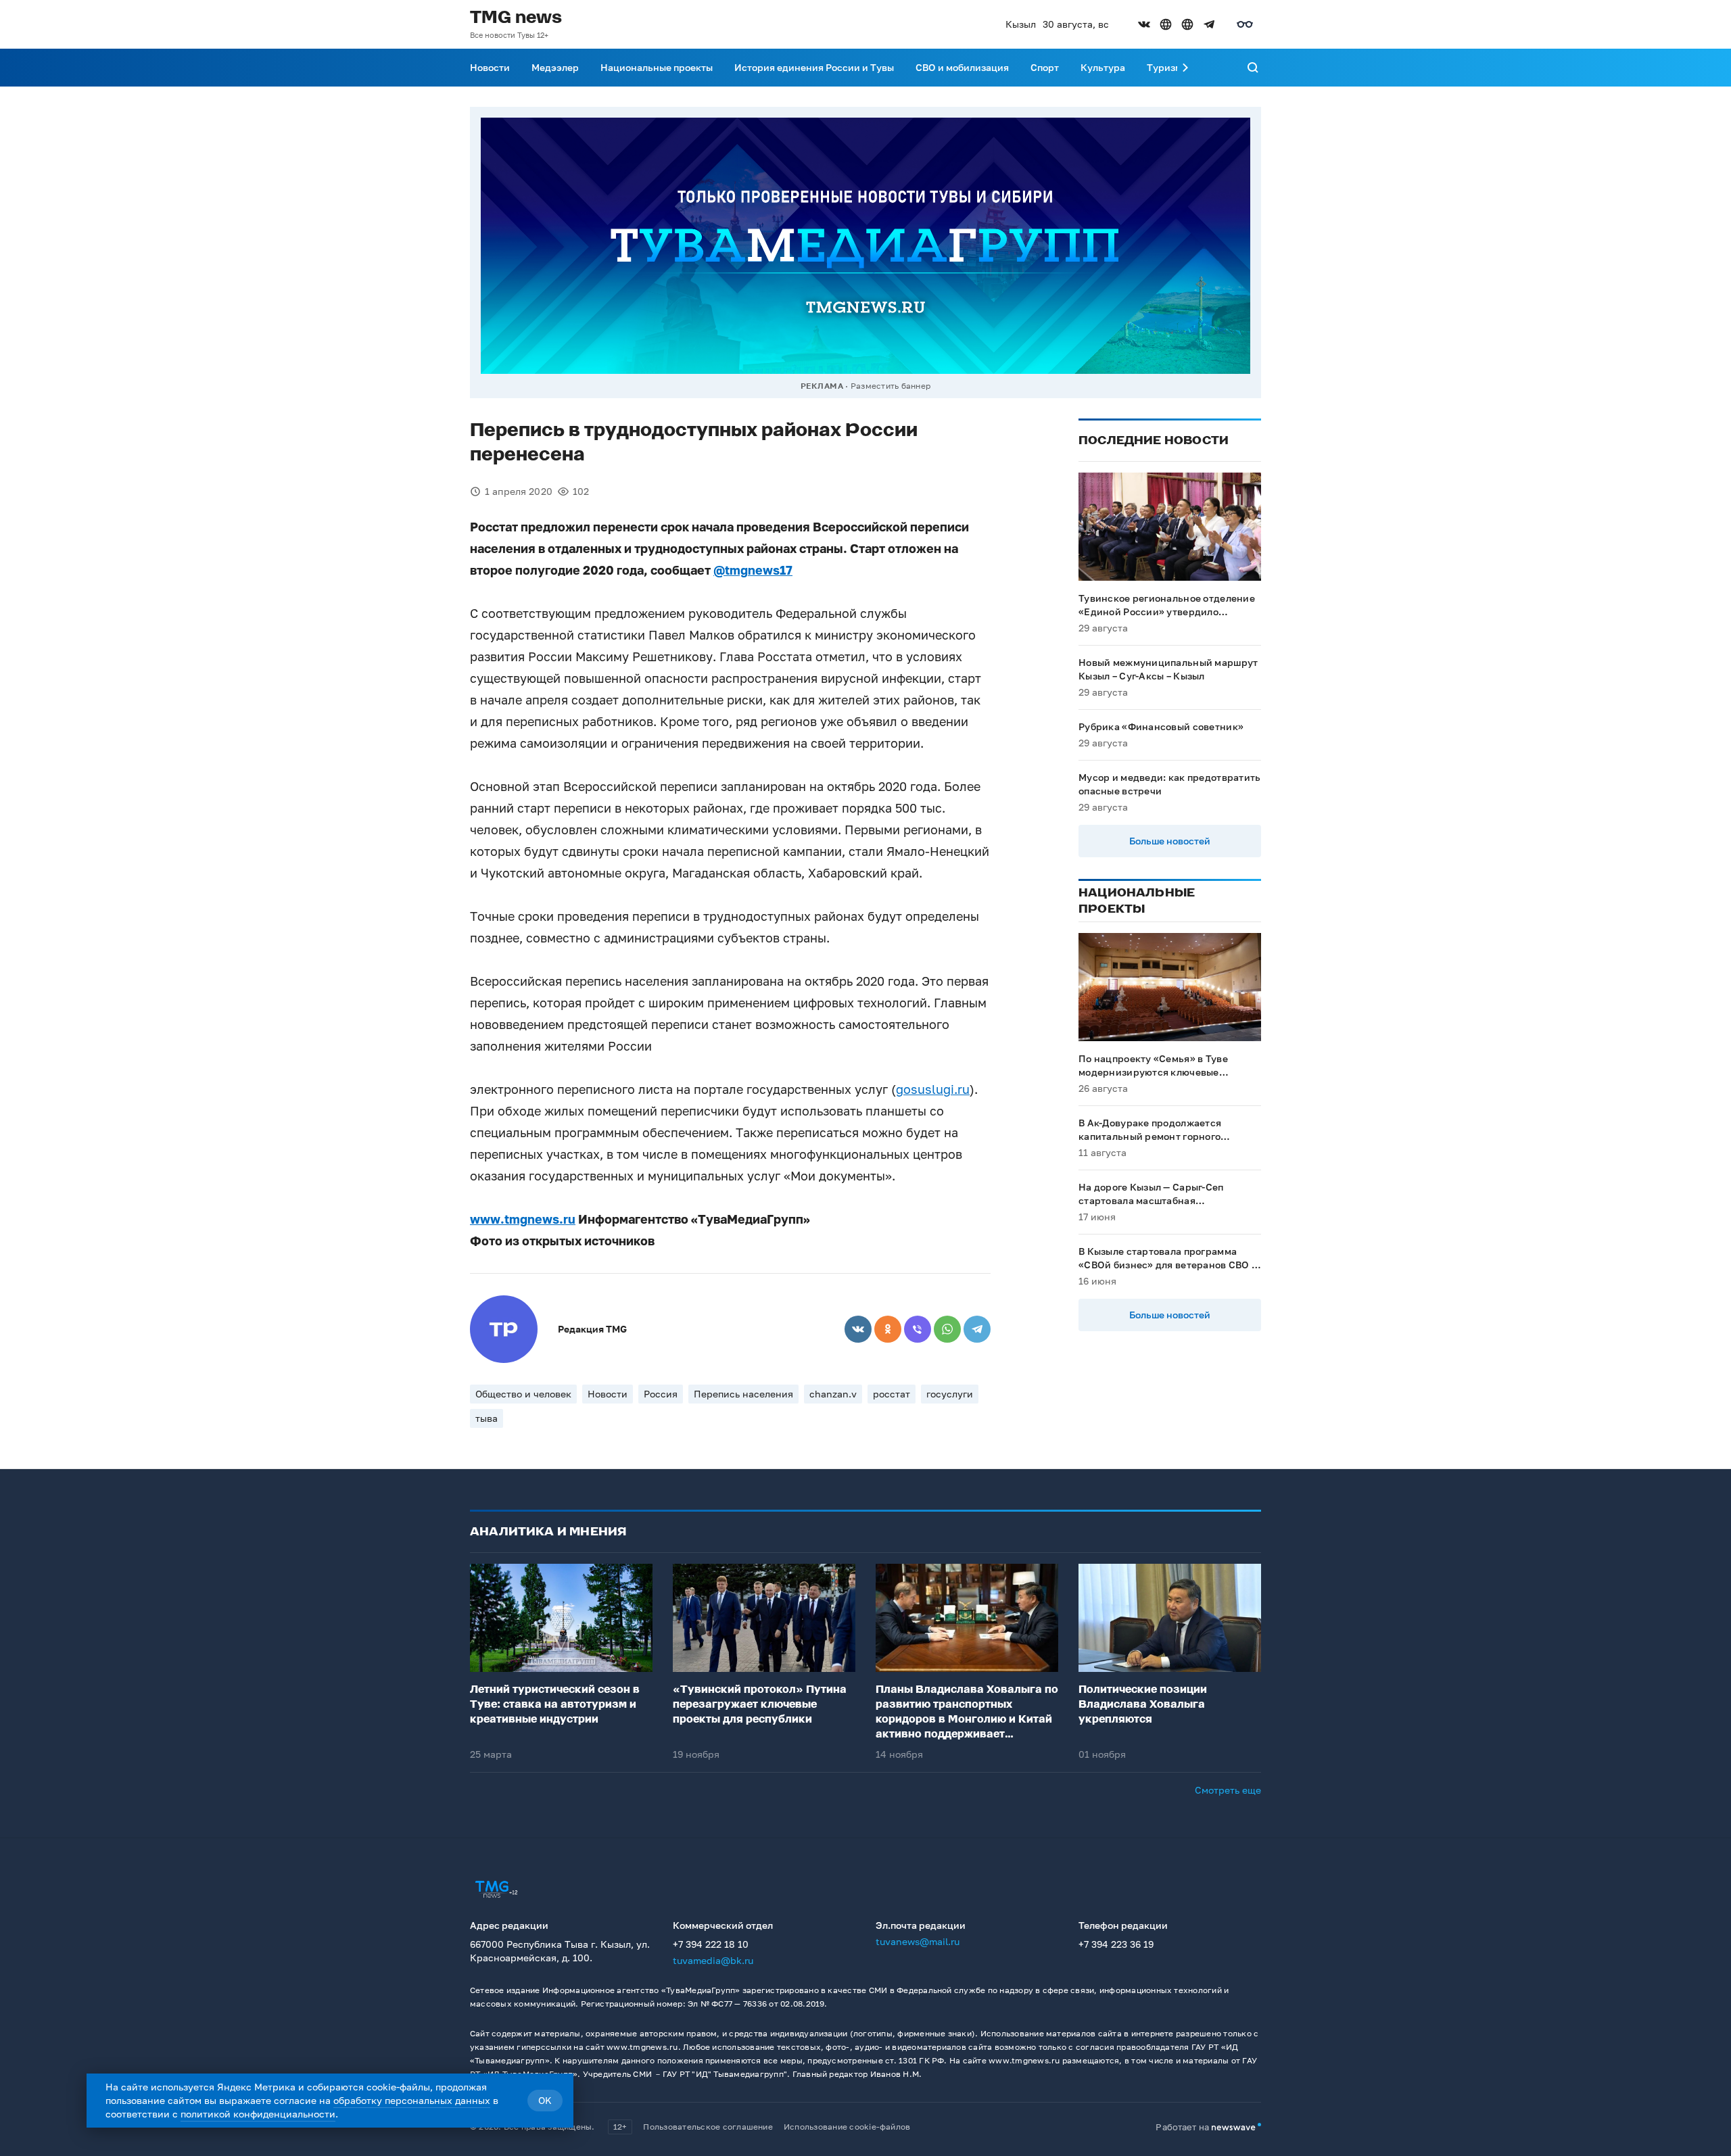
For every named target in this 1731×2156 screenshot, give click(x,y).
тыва (487, 1418)
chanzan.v (833, 1394)
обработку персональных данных (412, 2100)
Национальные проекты (657, 67)
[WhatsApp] (947, 1329)
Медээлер (555, 67)
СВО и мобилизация (962, 67)
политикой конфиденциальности (258, 2114)
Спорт (1045, 67)
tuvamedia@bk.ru (713, 1960)
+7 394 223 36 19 (1116, 1944)
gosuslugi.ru (933, 1089)
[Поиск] (1253, 68)
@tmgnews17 (753, 570)
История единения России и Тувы (814, 67)
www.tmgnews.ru (523, 1219)
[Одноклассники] (888, 1329)
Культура (1103, 67)
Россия (661, 1394)
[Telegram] (977, 1329)
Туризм (1164, 67)
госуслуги (950, 1394)
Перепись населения (743, 1394)
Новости (490, 67)
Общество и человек (523, 1394)
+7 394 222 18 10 (711, 1944)
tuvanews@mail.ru (918, 1941)
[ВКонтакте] (858, 1329)
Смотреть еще (1228, 1790)
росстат (892, 1394)
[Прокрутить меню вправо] (1185, 68)
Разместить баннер (891, 386)
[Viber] (918, 1329)
